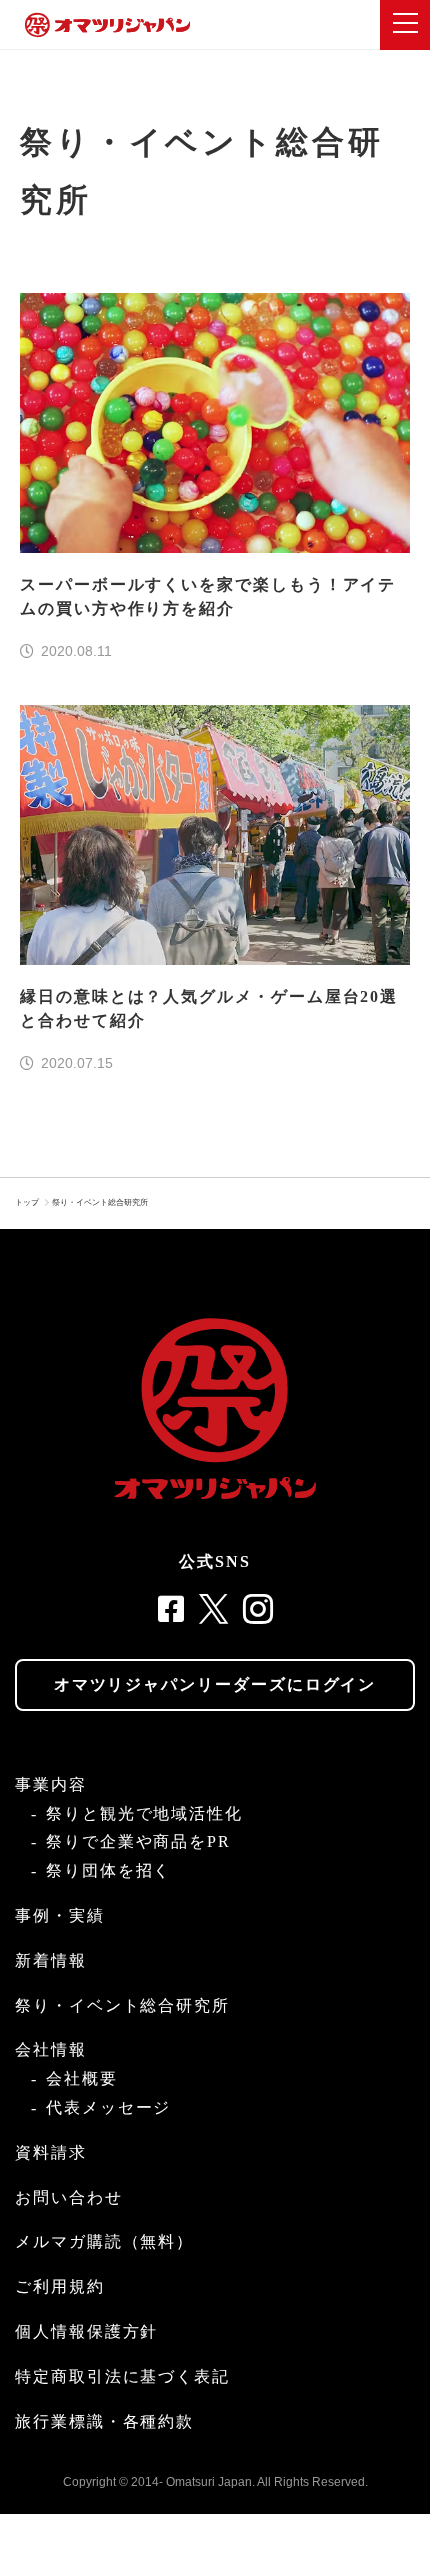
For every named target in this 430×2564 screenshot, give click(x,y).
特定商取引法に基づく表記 (122, 2376)
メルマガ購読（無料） (104, 2241)
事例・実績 (60, 1915)
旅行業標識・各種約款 (104, 2421)
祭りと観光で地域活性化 (144, 1813)
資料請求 (51, 2152)
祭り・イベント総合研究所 (100, 1202)
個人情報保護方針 (86, 2331)
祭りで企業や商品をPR (138, 1841)
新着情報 (51, 1960)
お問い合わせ (69, 2197)
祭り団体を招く (108, 1870)
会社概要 (82, 2078)
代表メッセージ (108, 2107)
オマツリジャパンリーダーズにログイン (215, 1684)
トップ (27, 1202)
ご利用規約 (60, 2286)
